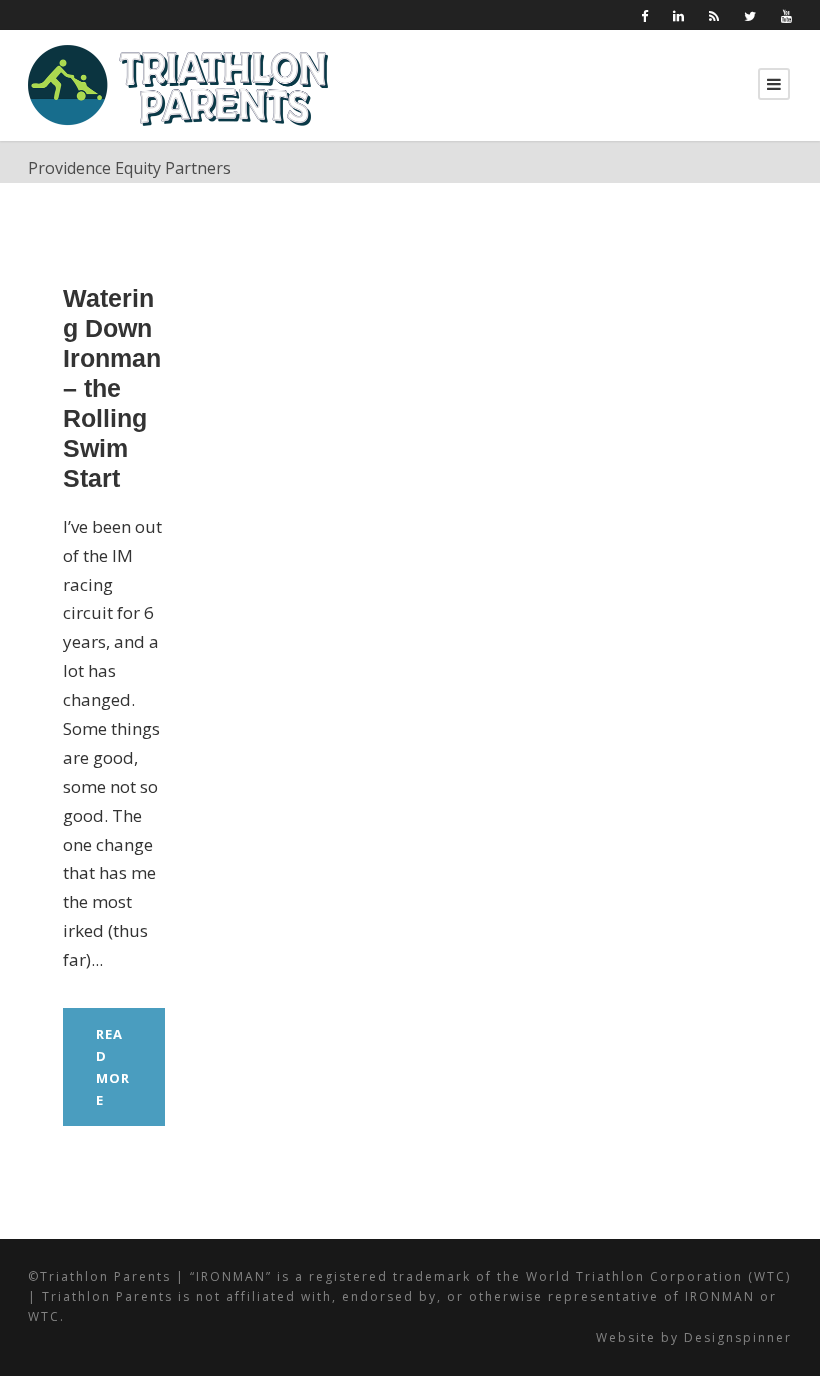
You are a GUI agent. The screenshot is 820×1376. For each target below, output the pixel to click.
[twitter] (750, 16)
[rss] (714, 16)
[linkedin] (678, 16)
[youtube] (786, 16)
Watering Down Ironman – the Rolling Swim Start (112, 388)
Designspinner (738, 1337)
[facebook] (644, 16)
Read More (112, 1067)
